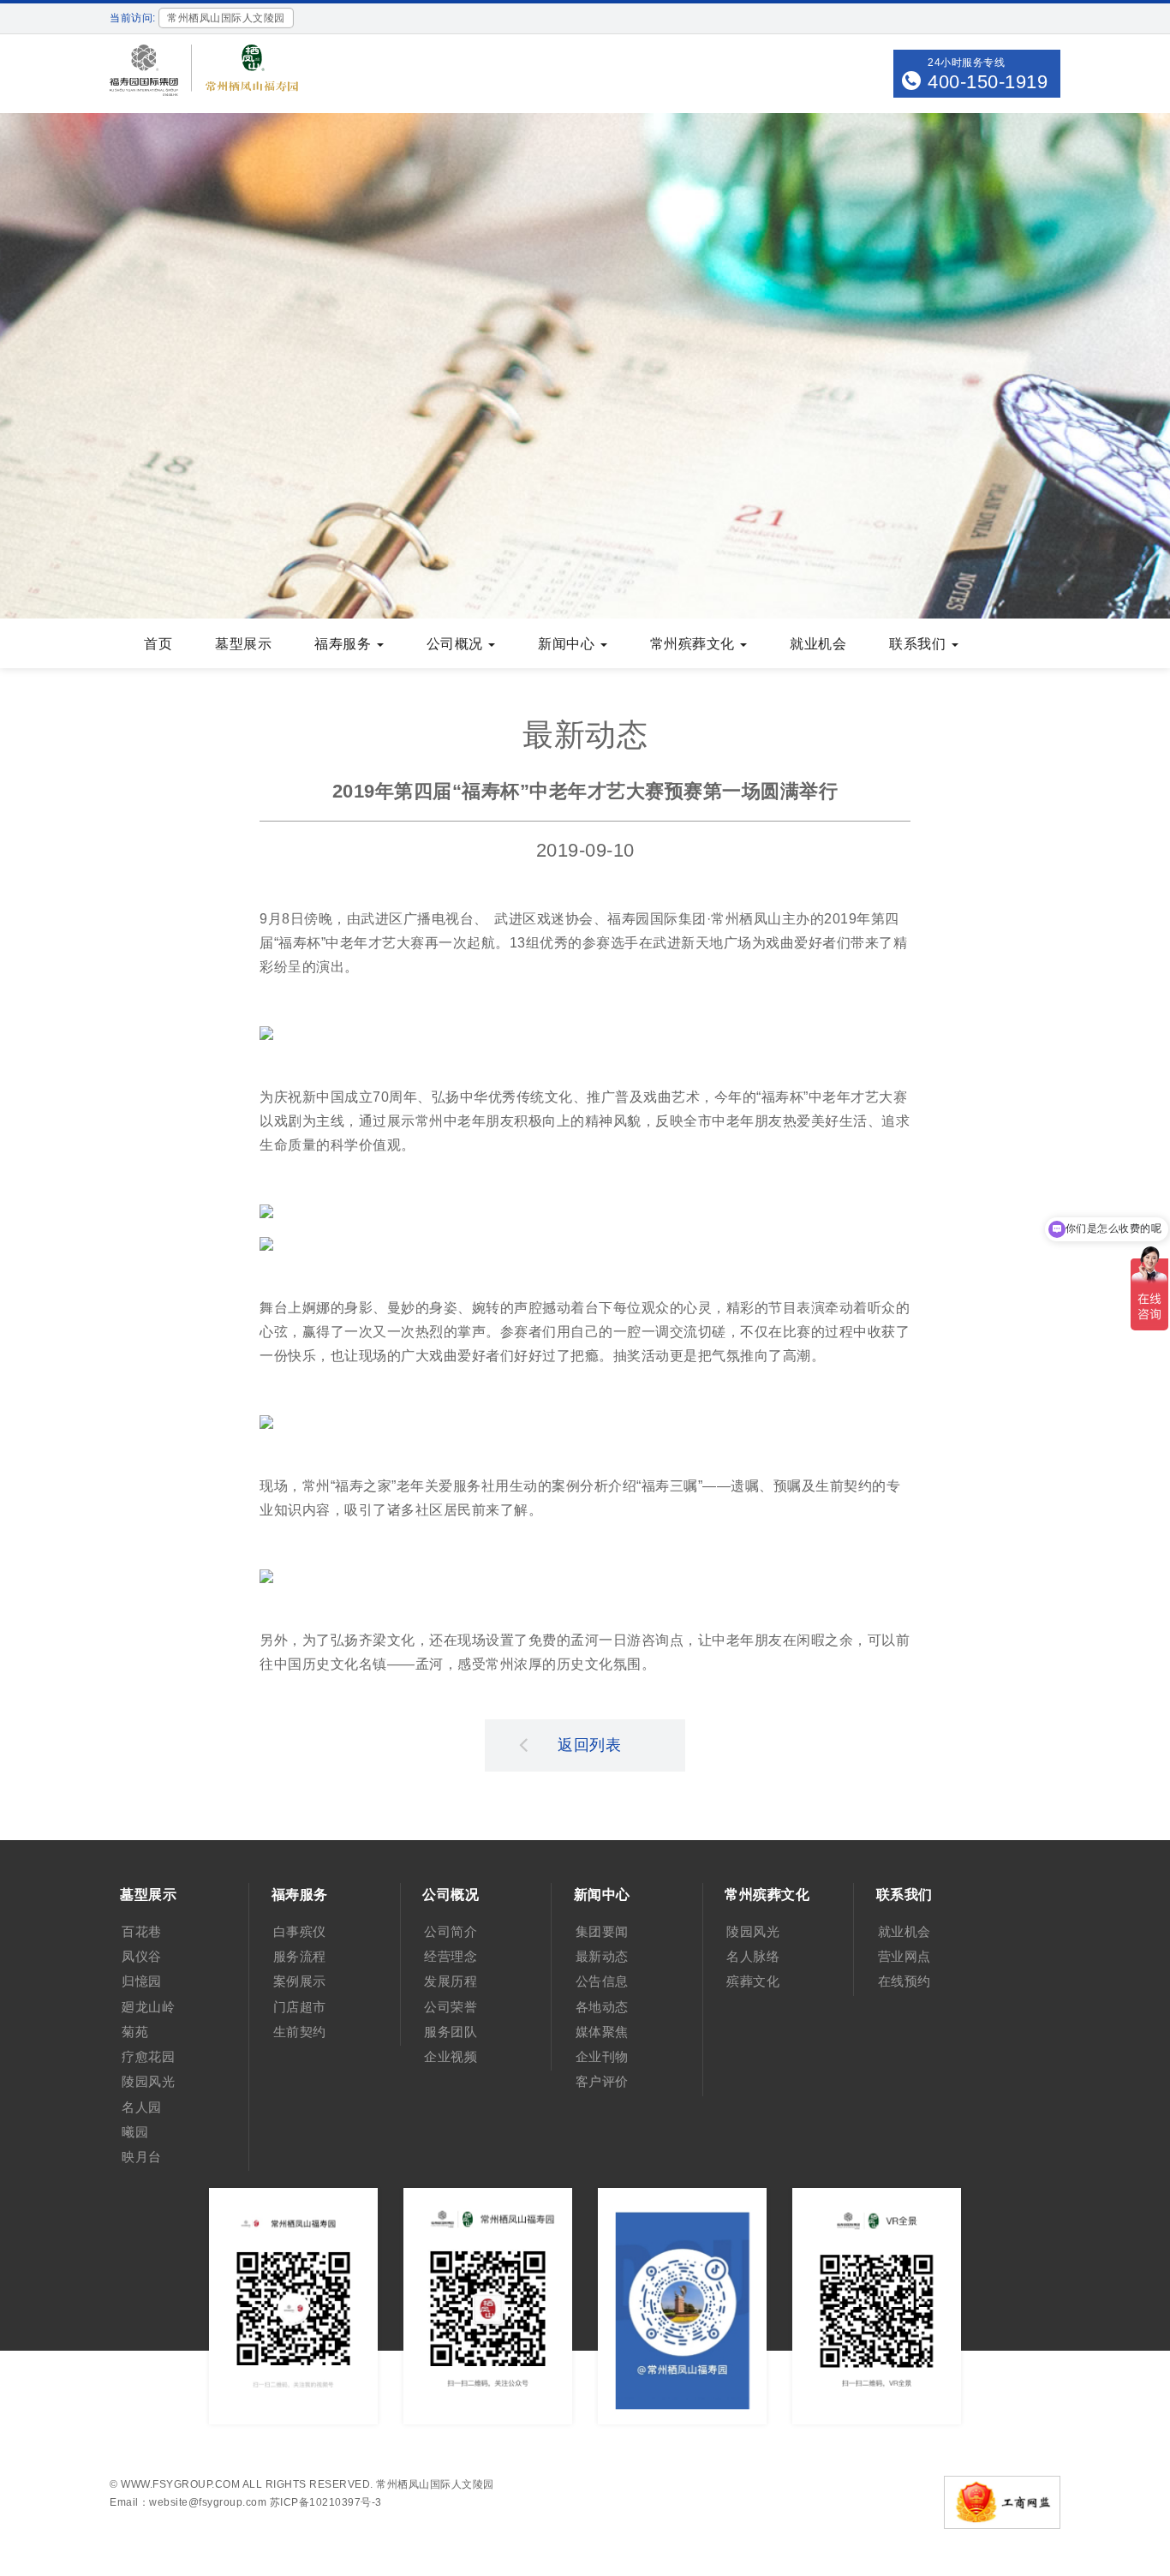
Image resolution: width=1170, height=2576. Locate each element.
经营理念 (451, 1956)
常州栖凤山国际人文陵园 (435, 2484)
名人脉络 (753, 1956)
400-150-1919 (988, 82)
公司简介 (451, 1931)
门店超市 (300, 2007)
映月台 (142, 2157)
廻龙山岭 (148, 2007)
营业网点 (904, 1956)
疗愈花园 (148, 2056)
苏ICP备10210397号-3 (326, 2502)
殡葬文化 (753, 1981)
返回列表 (589, 1745)
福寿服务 (345, 644)
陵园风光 (148, 2081)
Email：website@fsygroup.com (188, 2502)
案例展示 (300, 1981)
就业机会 (818, 644)
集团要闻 (602, 1931)
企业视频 (451, 2056)
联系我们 (919, 644)
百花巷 (142, 1931)
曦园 (135, 2132)
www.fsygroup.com (180, 2484)
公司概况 (457, 644)
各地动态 (602, 2007)
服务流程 (300, 1956)
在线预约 (904, 1981)
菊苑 (135, 2032)
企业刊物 (602, 2056)
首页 (158, 644)
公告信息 (602, 1981)
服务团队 (451, 2032)
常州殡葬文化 (695, 644)
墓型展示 (243, 644)
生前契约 (300, 2032)
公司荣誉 (451, 2007)
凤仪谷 (142, 1956)
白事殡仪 (300, 1931)
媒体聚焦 (602, 2032)
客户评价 (602, 2081)
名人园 (142, 2107)
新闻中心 (568, 644)
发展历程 (451, 1981)
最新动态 (602, 1956)
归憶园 (142, 1981)
